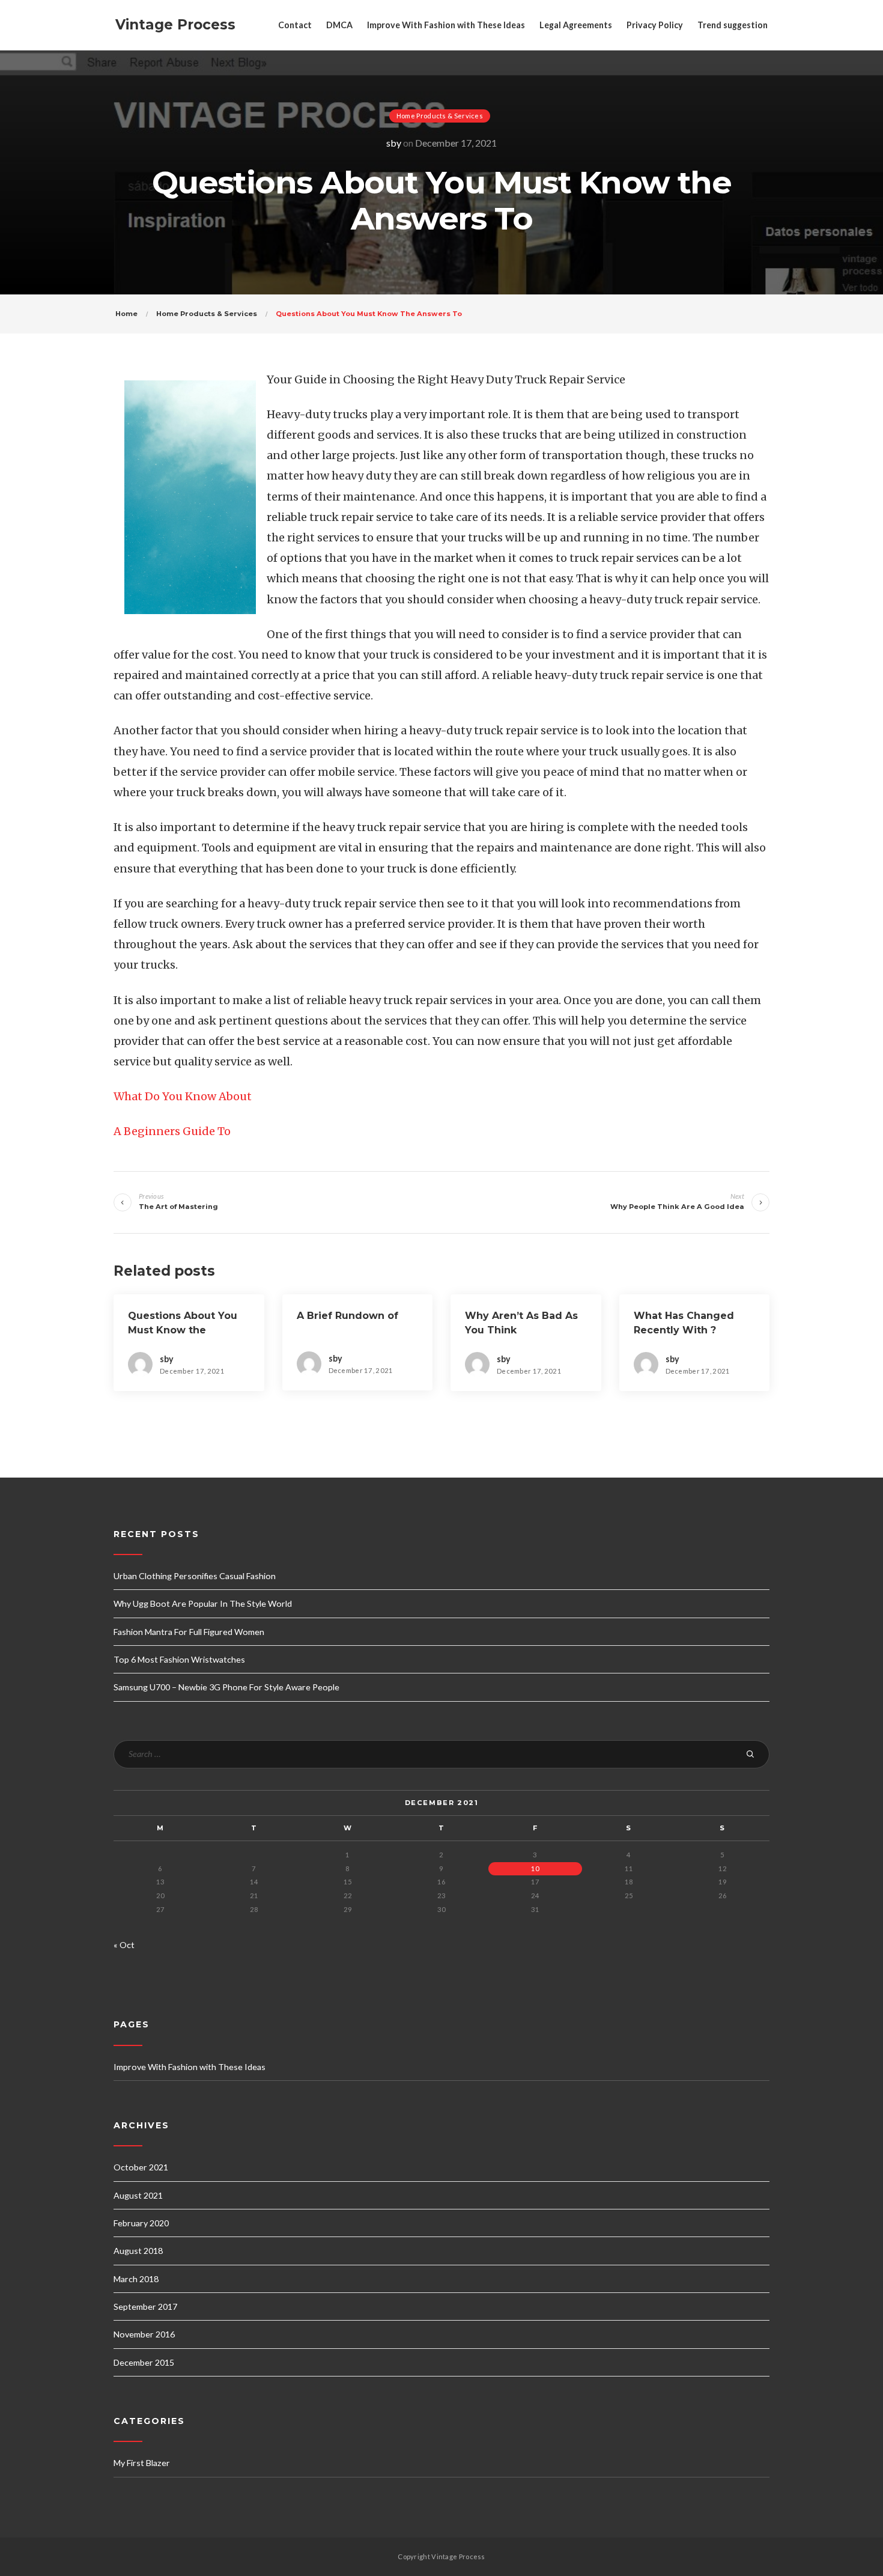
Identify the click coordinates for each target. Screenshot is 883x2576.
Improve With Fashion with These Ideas (446, 25)
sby (394, 143)
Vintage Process (175, 25)
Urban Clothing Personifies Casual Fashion (195, 1576)
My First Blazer (142, 2463)
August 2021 (138, 2195)
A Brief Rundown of (347, 1316)
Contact (295, 25)
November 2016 (144, 2334)
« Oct (124, 1945)
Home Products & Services (440, 116)
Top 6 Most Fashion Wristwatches (179, 1659)
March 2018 (136, 2279)
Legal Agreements (576, 25)
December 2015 (144, 2362)
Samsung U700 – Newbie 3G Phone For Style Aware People (226, 1687)
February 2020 (141, 2223)
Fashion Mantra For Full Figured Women (189, 1632)
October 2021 (141, 2167)
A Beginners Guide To (172, 1131)
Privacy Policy (655, 25)
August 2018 (138, 2251)
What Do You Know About (183, 1096)
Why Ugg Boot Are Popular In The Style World (203, 1603)
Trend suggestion (733, 25)
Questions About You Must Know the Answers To (183, 1330)
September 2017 (145, 2307)
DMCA (339, 25)
